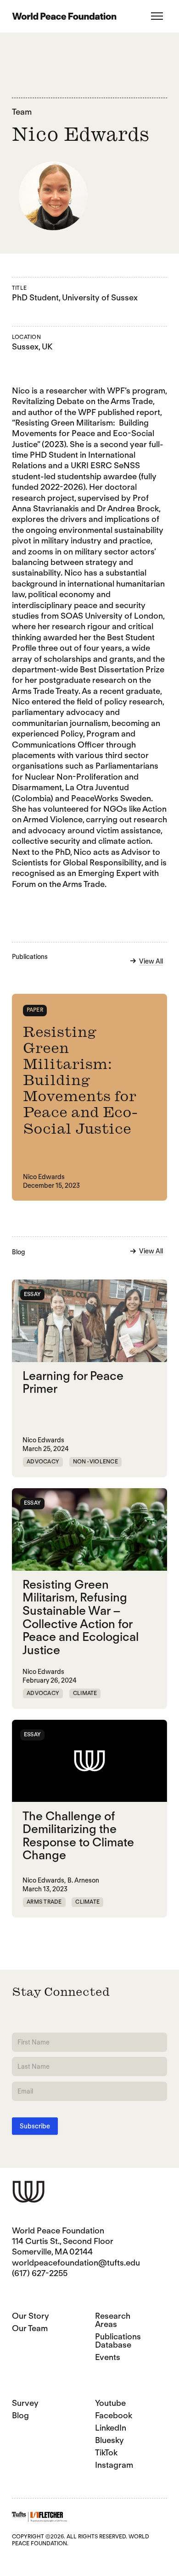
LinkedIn (111, 2428)
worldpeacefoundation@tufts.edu (76, 2263)
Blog (20, 2415)
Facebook (114, 2415)
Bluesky (109, 2440)
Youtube (110, 2403)
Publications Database (118, 2341)
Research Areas (113, 2320)
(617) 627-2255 (40, 2273)
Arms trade (44, 1902)
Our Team (30, 2328)
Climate (85, 1693)
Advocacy (43, 1461)
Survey (25, 2403)
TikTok (106, 2452)
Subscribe (35, 2126)
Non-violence (95, 1461)
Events (108, 2357)
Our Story (31, 2316)
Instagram (114, 2465)
